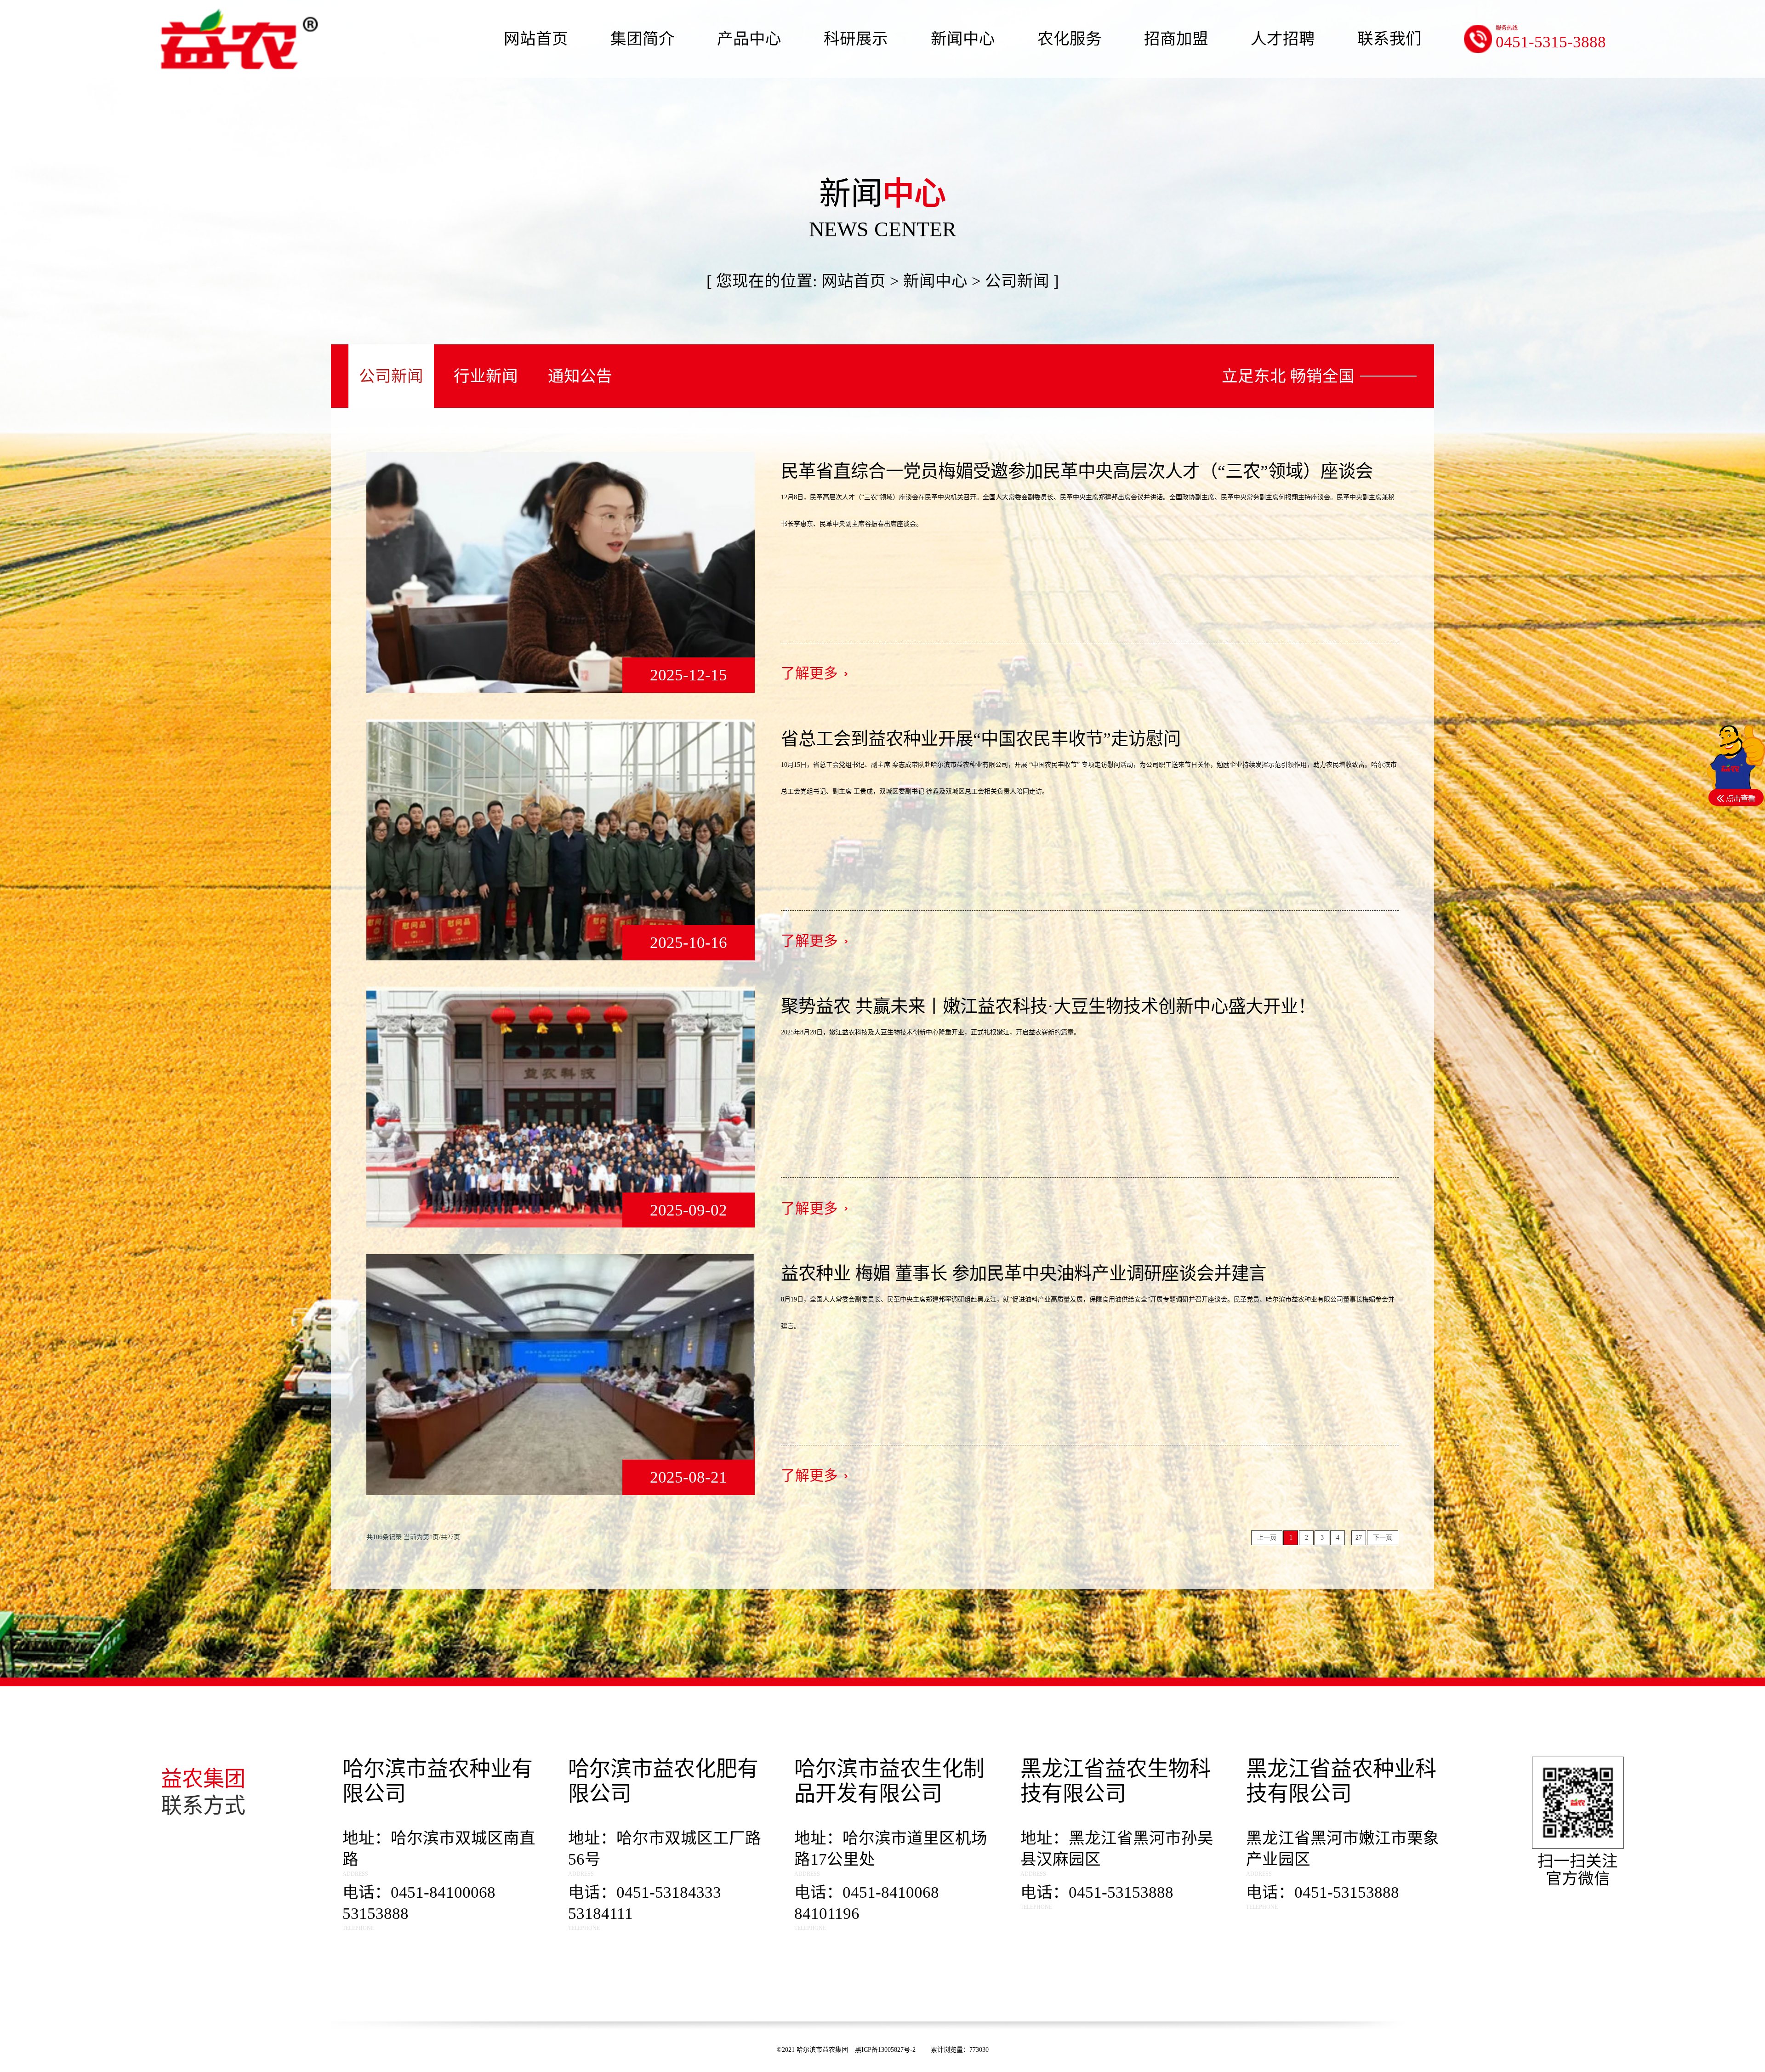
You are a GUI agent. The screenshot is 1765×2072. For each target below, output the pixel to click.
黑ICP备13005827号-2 (886, 2050)
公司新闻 (391, 376)
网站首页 (854, 281)
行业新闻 (486, 376)
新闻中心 (935, 281)
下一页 (1383, 1538)
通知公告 (580, 376)
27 (1359, 1538)
